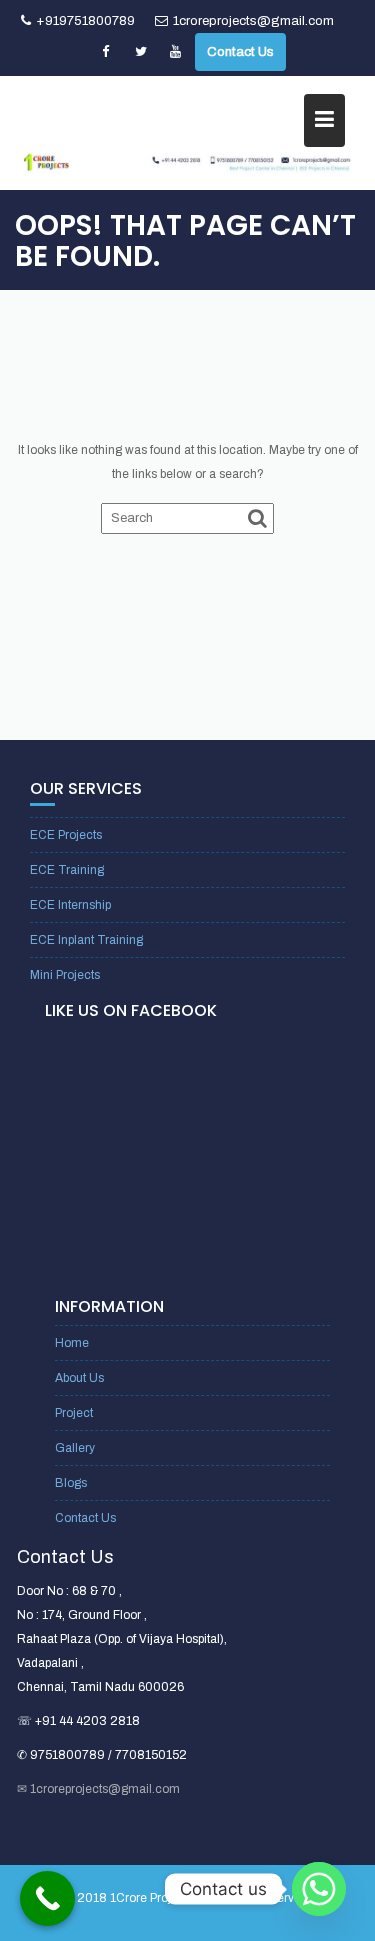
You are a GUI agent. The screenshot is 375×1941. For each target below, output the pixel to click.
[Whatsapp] (319, 1889)
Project (74, 1413)
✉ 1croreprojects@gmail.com (98, 1789)
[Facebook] (106, 52)
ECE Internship (70, 905)
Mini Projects (65, 975)
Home (72, 1343)
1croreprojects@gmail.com (253, 21)
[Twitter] (141, 52)
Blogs (71, 1483)
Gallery (75, 1448)
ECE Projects (66, 835)
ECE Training (67, 870)
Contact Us (240, 52)
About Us (79, 1378)
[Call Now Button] (47, 1898)
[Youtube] (176, 52)
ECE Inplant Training (86, 940)
